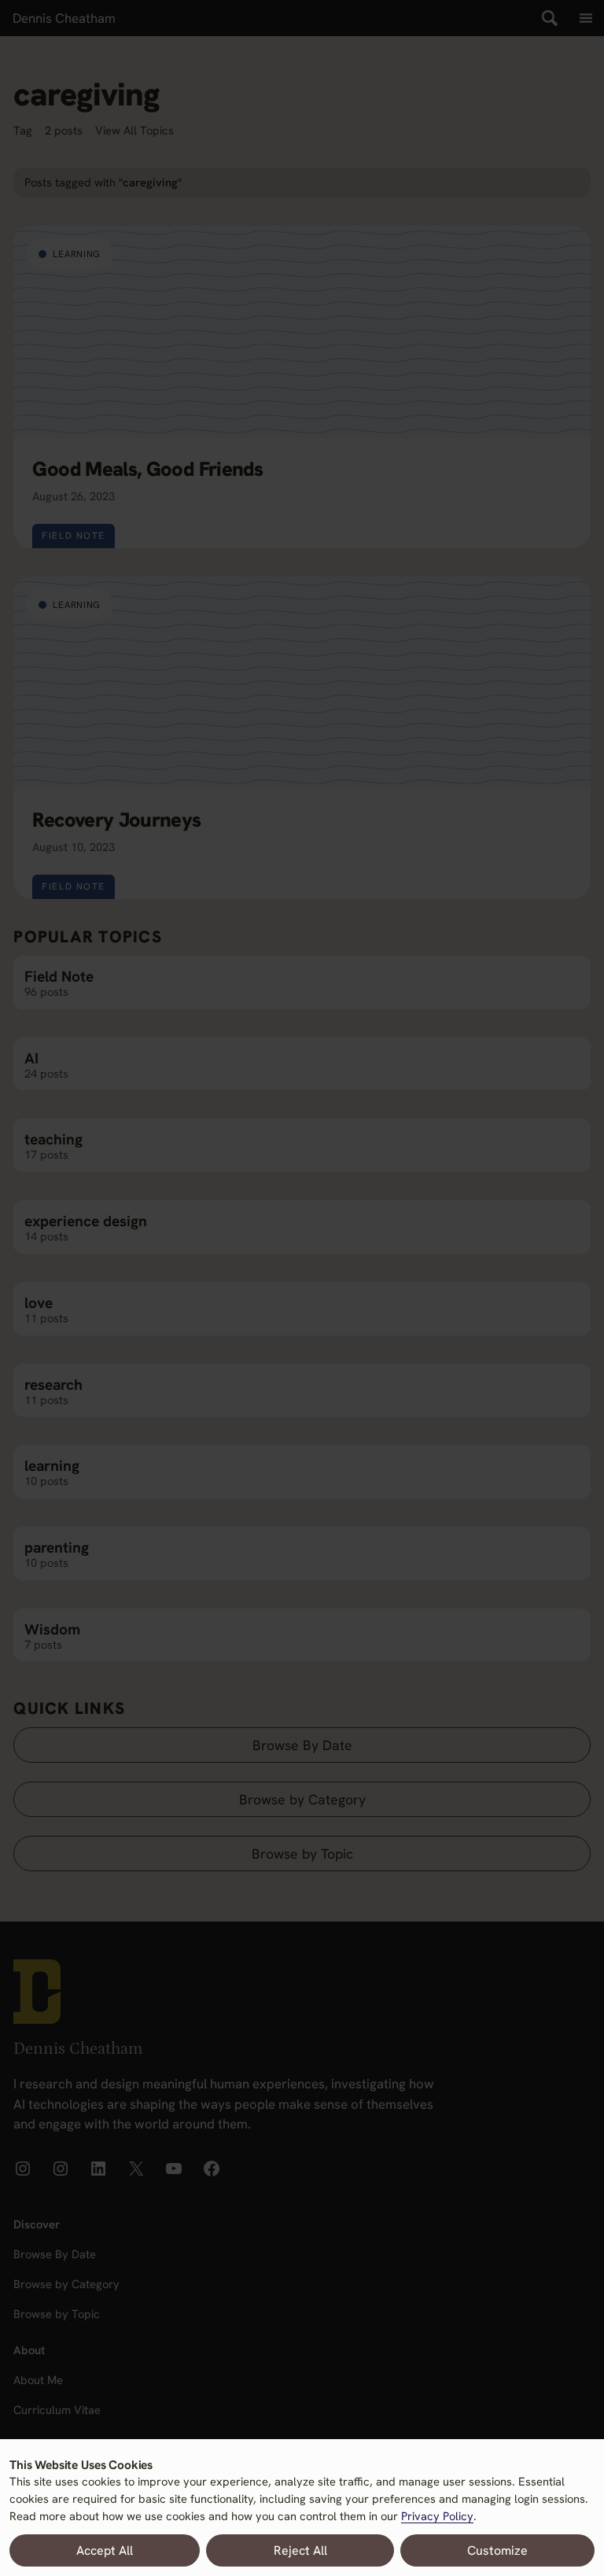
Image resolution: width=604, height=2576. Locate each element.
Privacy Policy (437, 2516)
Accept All (105, 2550)
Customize (497, 2550)
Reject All (300, 2550)
